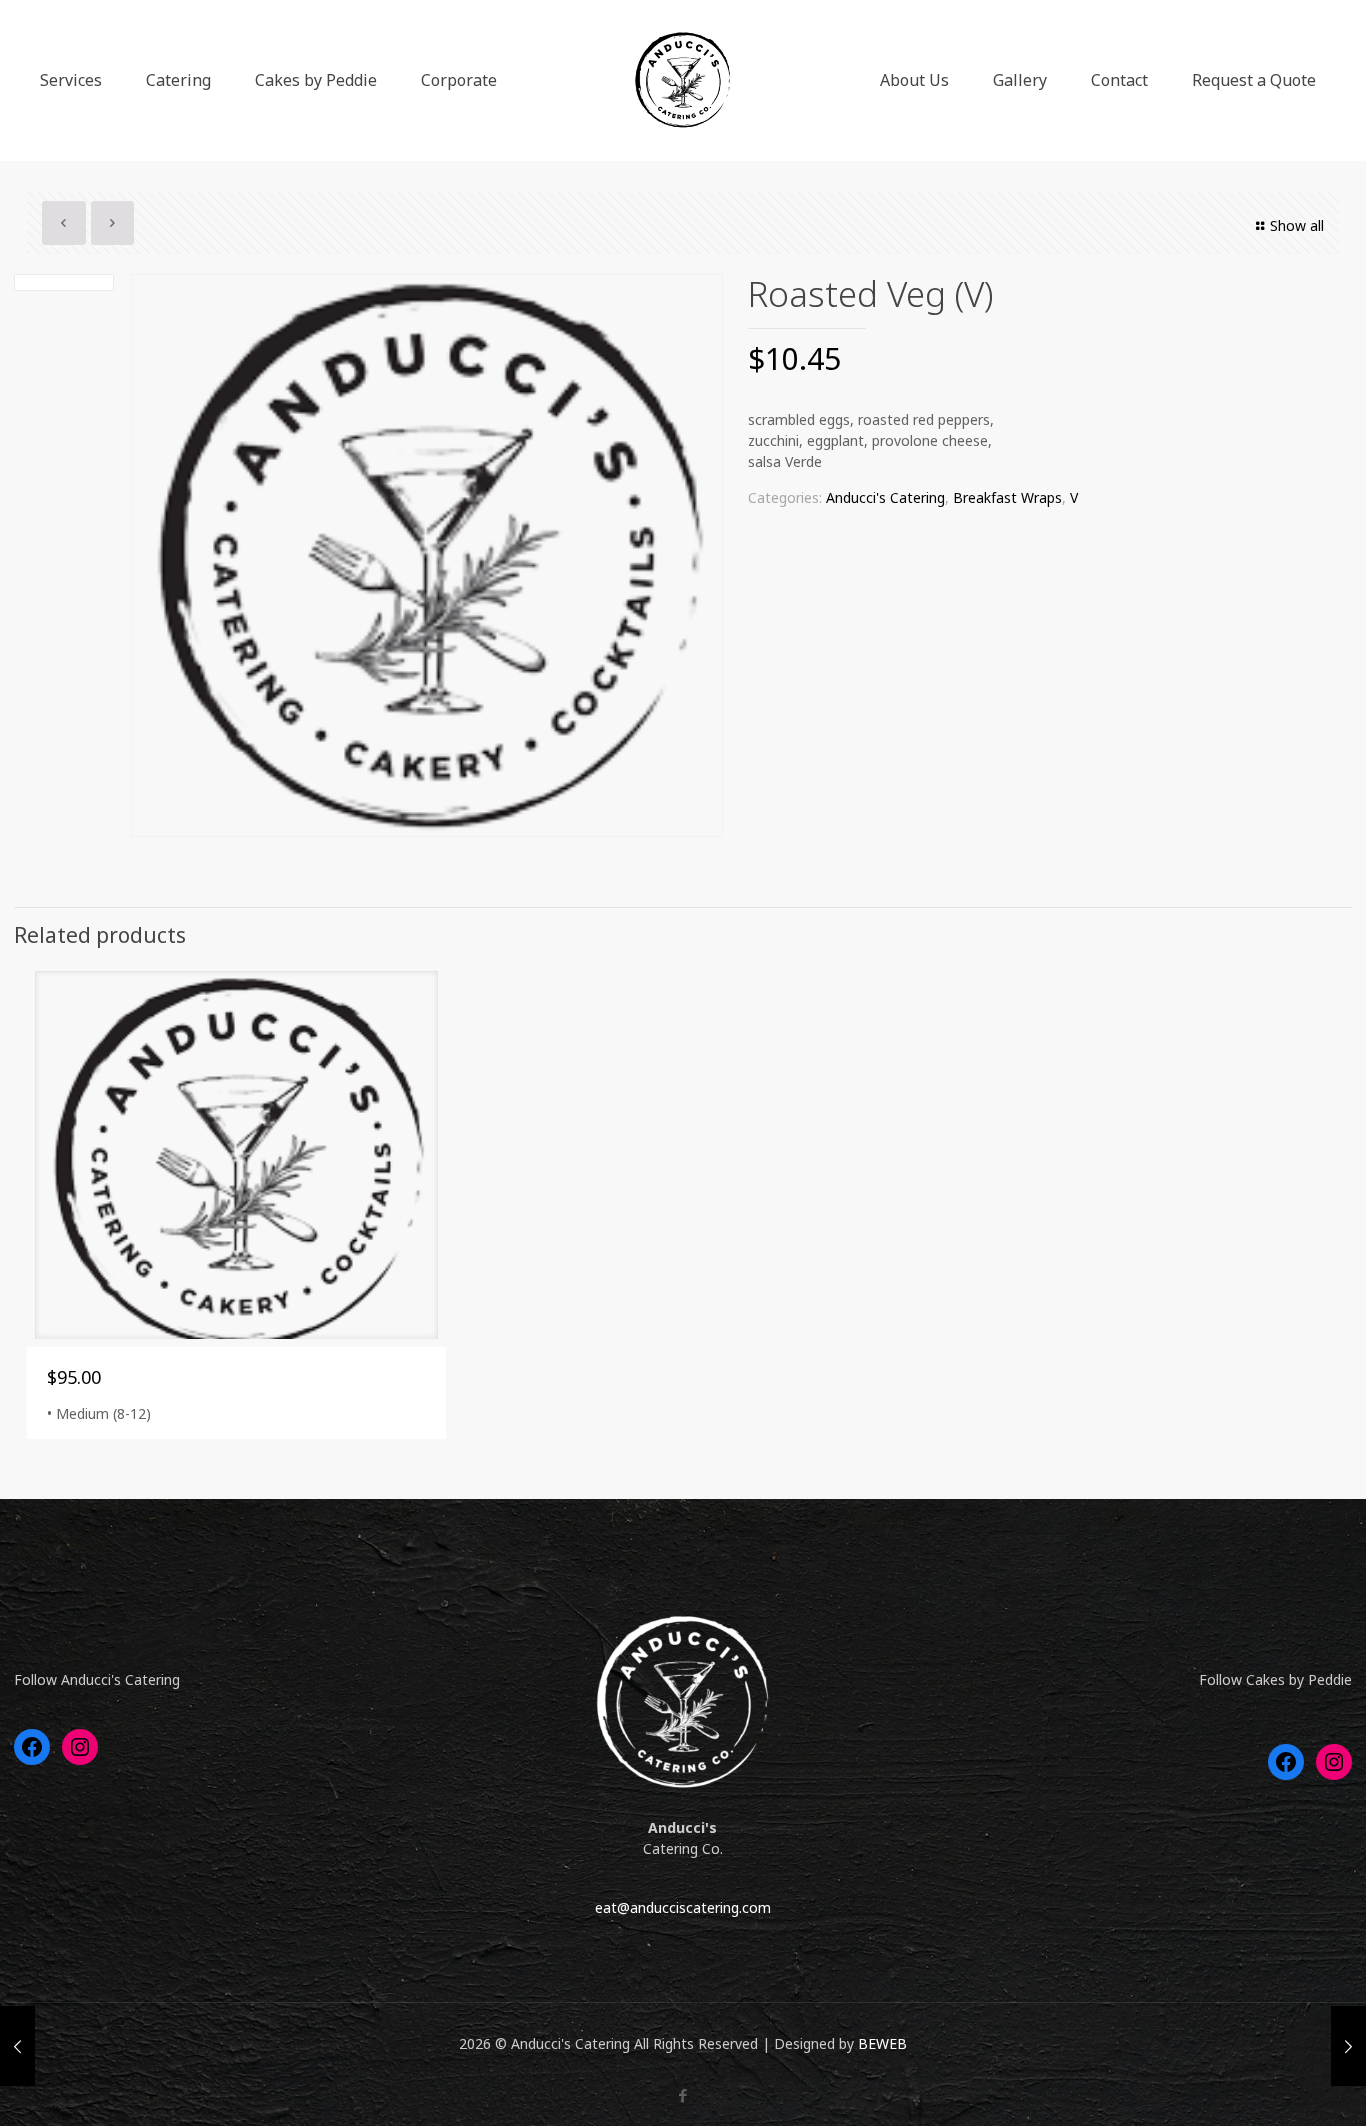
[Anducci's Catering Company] (682, 80)
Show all (1297, 225)
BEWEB (882, 2043)
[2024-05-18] (1348, 2046)
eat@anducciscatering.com (683, 1907)
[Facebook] (682, 2095)
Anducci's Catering (885, 497)
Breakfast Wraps (1007, 497)
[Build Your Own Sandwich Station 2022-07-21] (17, 2046)
